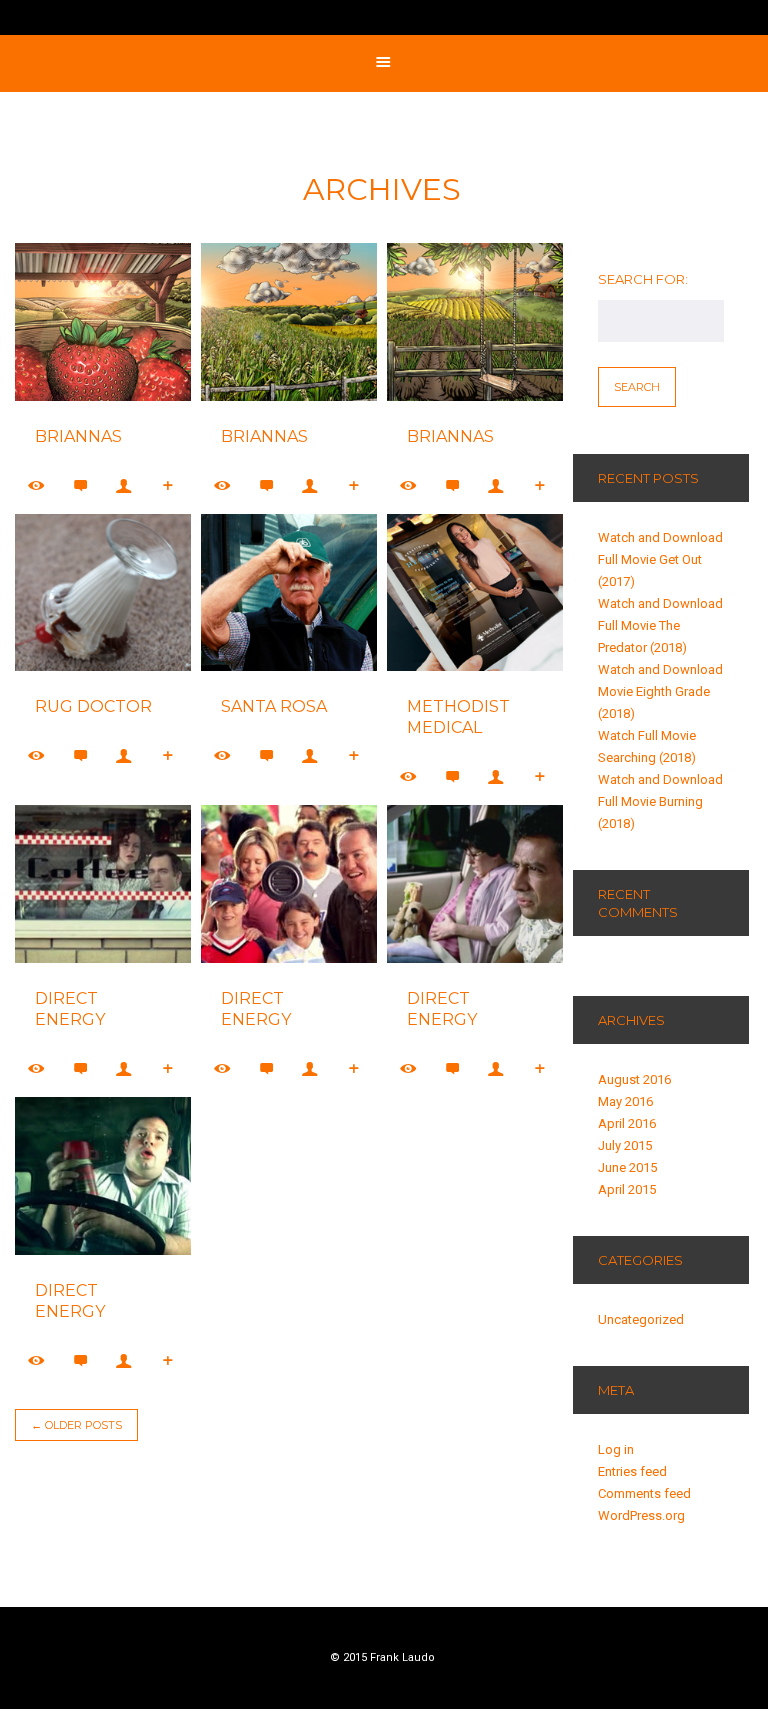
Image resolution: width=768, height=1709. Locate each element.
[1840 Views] (409, 485)
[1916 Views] (223, 485)
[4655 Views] (37, 1068)
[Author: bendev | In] (125, 1068)
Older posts (76, 1425)
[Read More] (169, 485)
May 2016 (625, 1101)
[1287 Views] (409, 776)
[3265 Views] (37, 1360)
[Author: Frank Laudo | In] (125, 485)
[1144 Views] (223, 755)
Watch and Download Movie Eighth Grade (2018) (660, 691)
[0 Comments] (81, 485)
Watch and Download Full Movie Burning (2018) (660, 801)
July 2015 (625, 1145)
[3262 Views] (409, 1068)
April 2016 (627, 1123)
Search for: (643, 279)
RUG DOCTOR (93, 706)
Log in (616, 1449)
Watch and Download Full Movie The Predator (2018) (660, 625)
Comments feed (644, 1493)
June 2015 (627, 1167)
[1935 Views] (37, 485)
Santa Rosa (274, 706)
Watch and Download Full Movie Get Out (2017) (660, 559)
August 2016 (634, 1079)
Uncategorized (641, 1319)
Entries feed (632, 1471)
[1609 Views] (37, 755)
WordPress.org (641, 1515)
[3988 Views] (223, 1068)
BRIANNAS (78, 436)
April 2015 (627, 1189)
